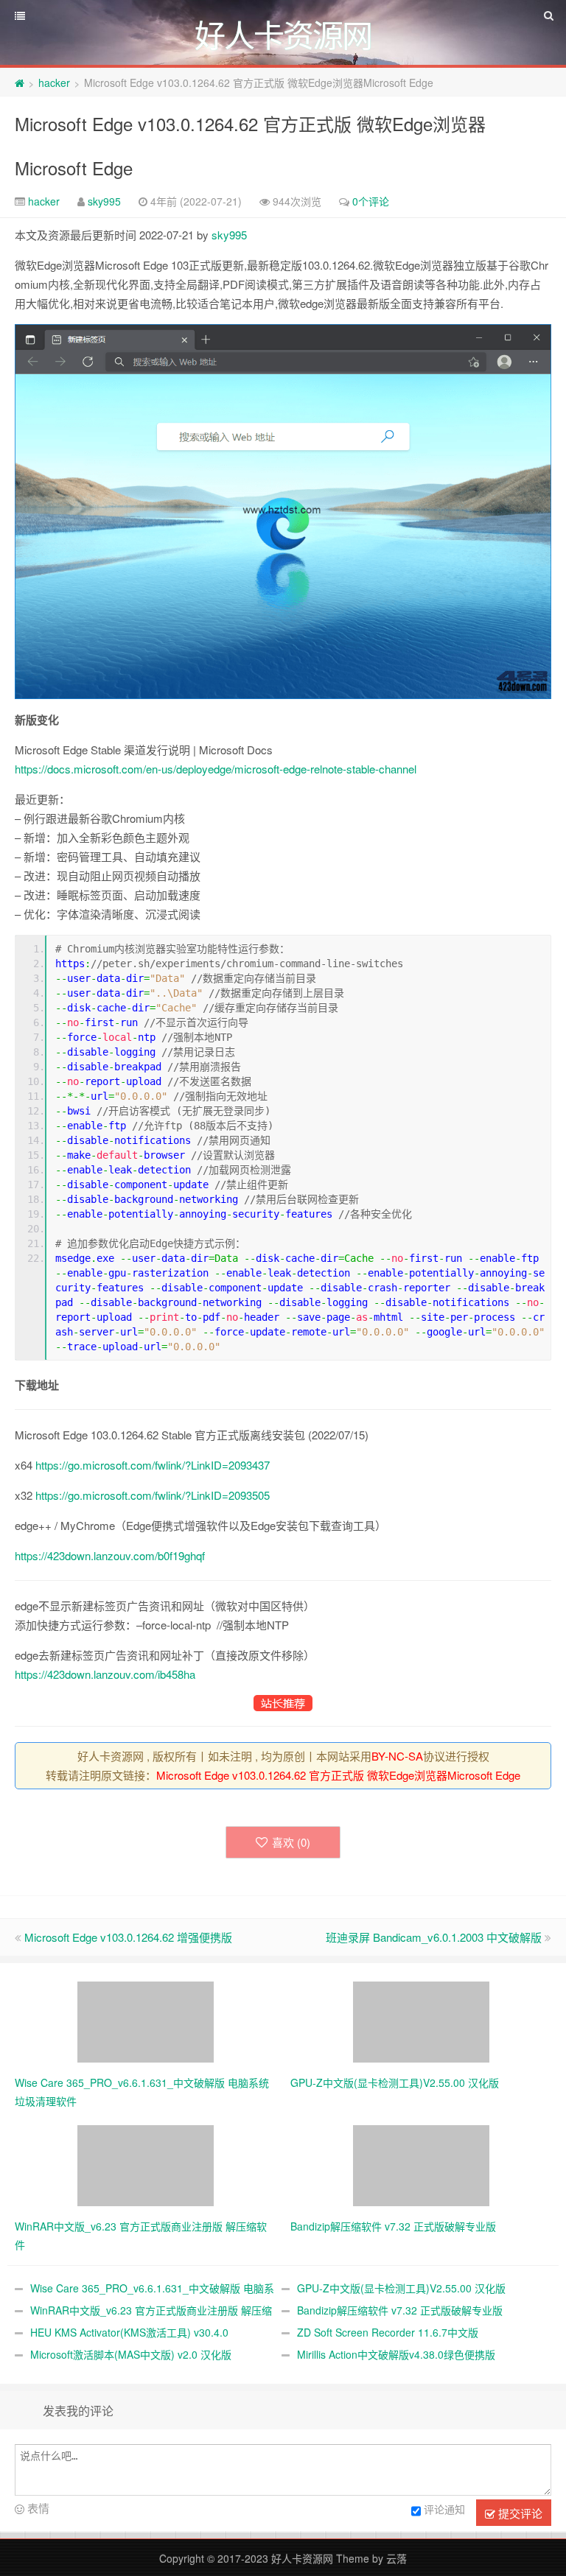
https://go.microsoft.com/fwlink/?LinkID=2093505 (153, 1495)
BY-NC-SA (397, 1756)
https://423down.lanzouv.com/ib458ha (105, 1674)
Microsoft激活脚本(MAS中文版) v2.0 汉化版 (131, 2354)
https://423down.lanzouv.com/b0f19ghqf (110, 1555)
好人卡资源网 (302, 2558)
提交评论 (519, 2513)
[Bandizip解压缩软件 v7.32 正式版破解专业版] (421, 2164)
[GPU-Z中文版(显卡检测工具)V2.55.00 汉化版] (421, 2021)
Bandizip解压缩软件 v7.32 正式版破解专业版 (400, 2310)
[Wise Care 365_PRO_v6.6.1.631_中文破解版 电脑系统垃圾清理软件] (146, 2021)
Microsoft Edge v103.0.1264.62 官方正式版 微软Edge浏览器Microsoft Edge (338, 1775)
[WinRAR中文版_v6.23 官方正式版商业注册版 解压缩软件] (146, 2164)
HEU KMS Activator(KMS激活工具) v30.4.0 (129, 2332)
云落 (396, 2558)
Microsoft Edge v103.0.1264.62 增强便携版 (128, 1937)
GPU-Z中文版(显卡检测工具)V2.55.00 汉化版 (401, 2288)
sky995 (104, 201)
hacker (54, 83)
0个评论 (371, 201)
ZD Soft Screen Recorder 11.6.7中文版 (388, 2332)
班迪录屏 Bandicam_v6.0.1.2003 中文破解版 (434, 1937)
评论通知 (444, 2509)
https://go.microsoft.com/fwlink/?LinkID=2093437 (153, 1465)
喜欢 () (291, 1842)
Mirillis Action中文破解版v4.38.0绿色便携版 (396, 2354)
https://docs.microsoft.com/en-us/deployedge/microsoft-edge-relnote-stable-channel (216, 769)
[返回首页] (20, 83)
